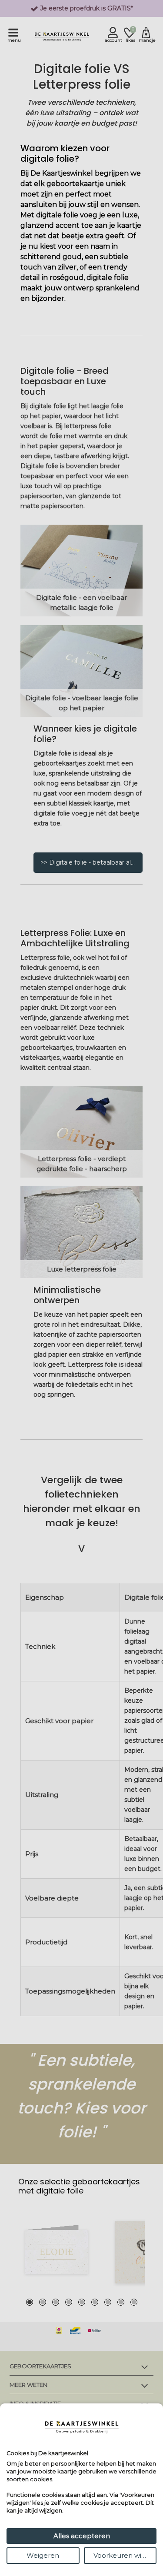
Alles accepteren (82, 2536)
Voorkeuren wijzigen (125, 2555)
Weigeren (43, 2555)
